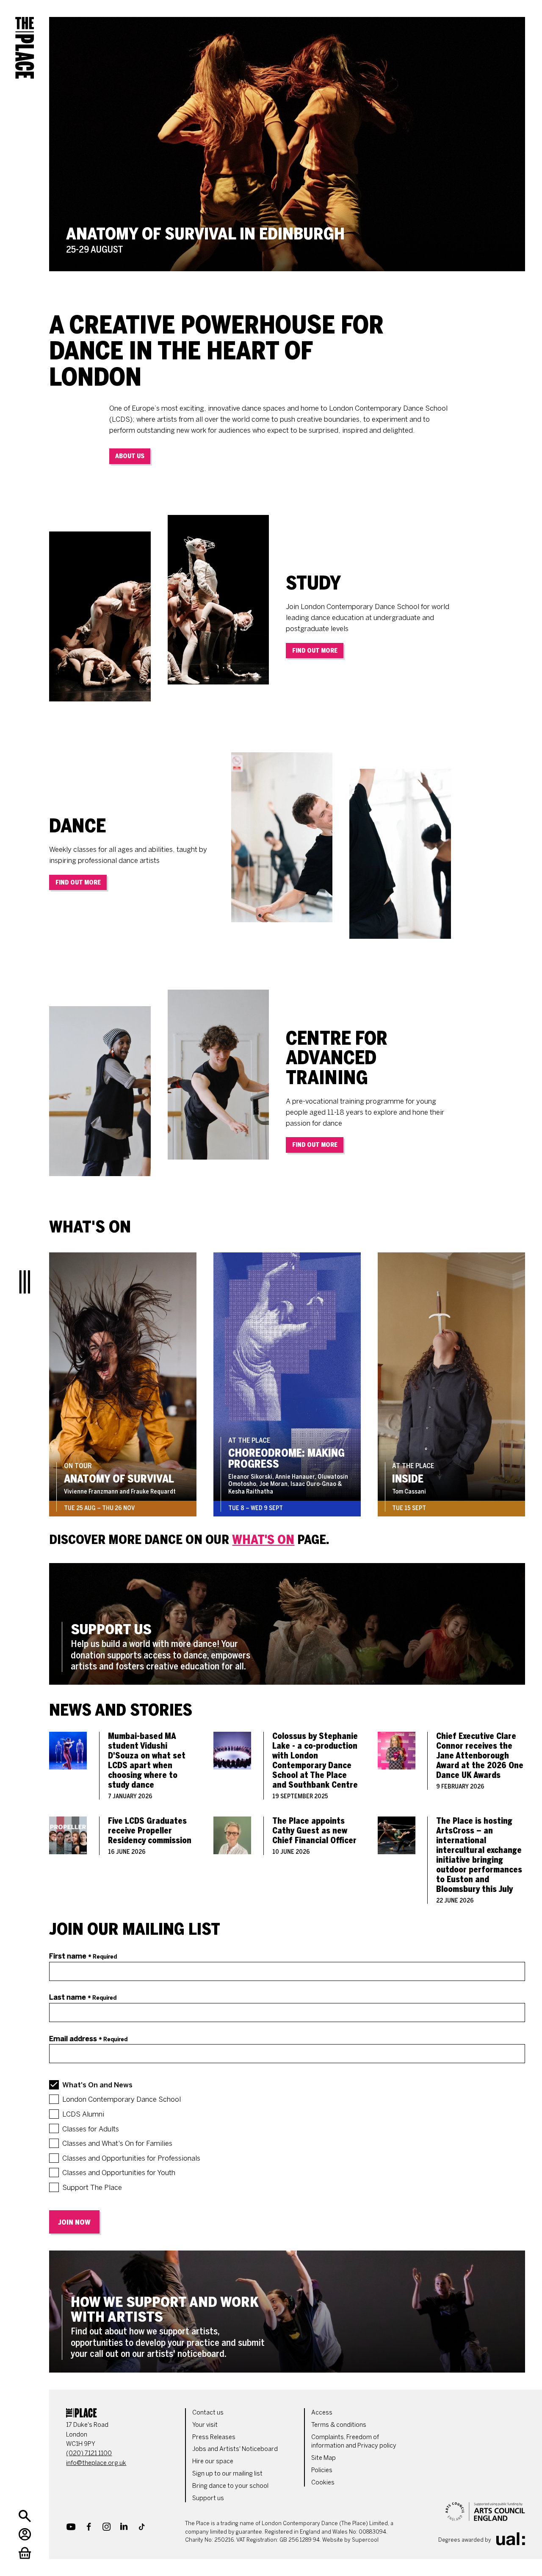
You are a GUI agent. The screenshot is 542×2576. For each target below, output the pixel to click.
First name (83, 1956)
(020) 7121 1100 (89, 2453)
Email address (88, 2039)
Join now (74, 2222)
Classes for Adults (91, 2129)
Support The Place (92, 2187)
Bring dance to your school (230, 2486)
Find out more (315, 651)
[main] (287, 1186)
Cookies (323, 2482)
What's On (263, 1540)
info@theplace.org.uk (96, 2463)
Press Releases (214, 2437)
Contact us (208, 2412)
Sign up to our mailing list (227, 2473)
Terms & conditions (339, 2425)
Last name (83, 1997)
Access (322, 2412)
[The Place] (25, 42)
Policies (322, 2470)
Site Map (324, 2458)
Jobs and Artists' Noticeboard (235, 2449)
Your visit (205, 2425)
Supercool (365, 2540)
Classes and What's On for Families (117, 2143)
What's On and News (97, 2085)
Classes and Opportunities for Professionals (131, 2158)
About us (130, 456)
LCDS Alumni (83, 2114)
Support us (208, 2498)
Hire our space (213, 2461)
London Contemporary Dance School (122, 2099)
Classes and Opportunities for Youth (119, 2173)
